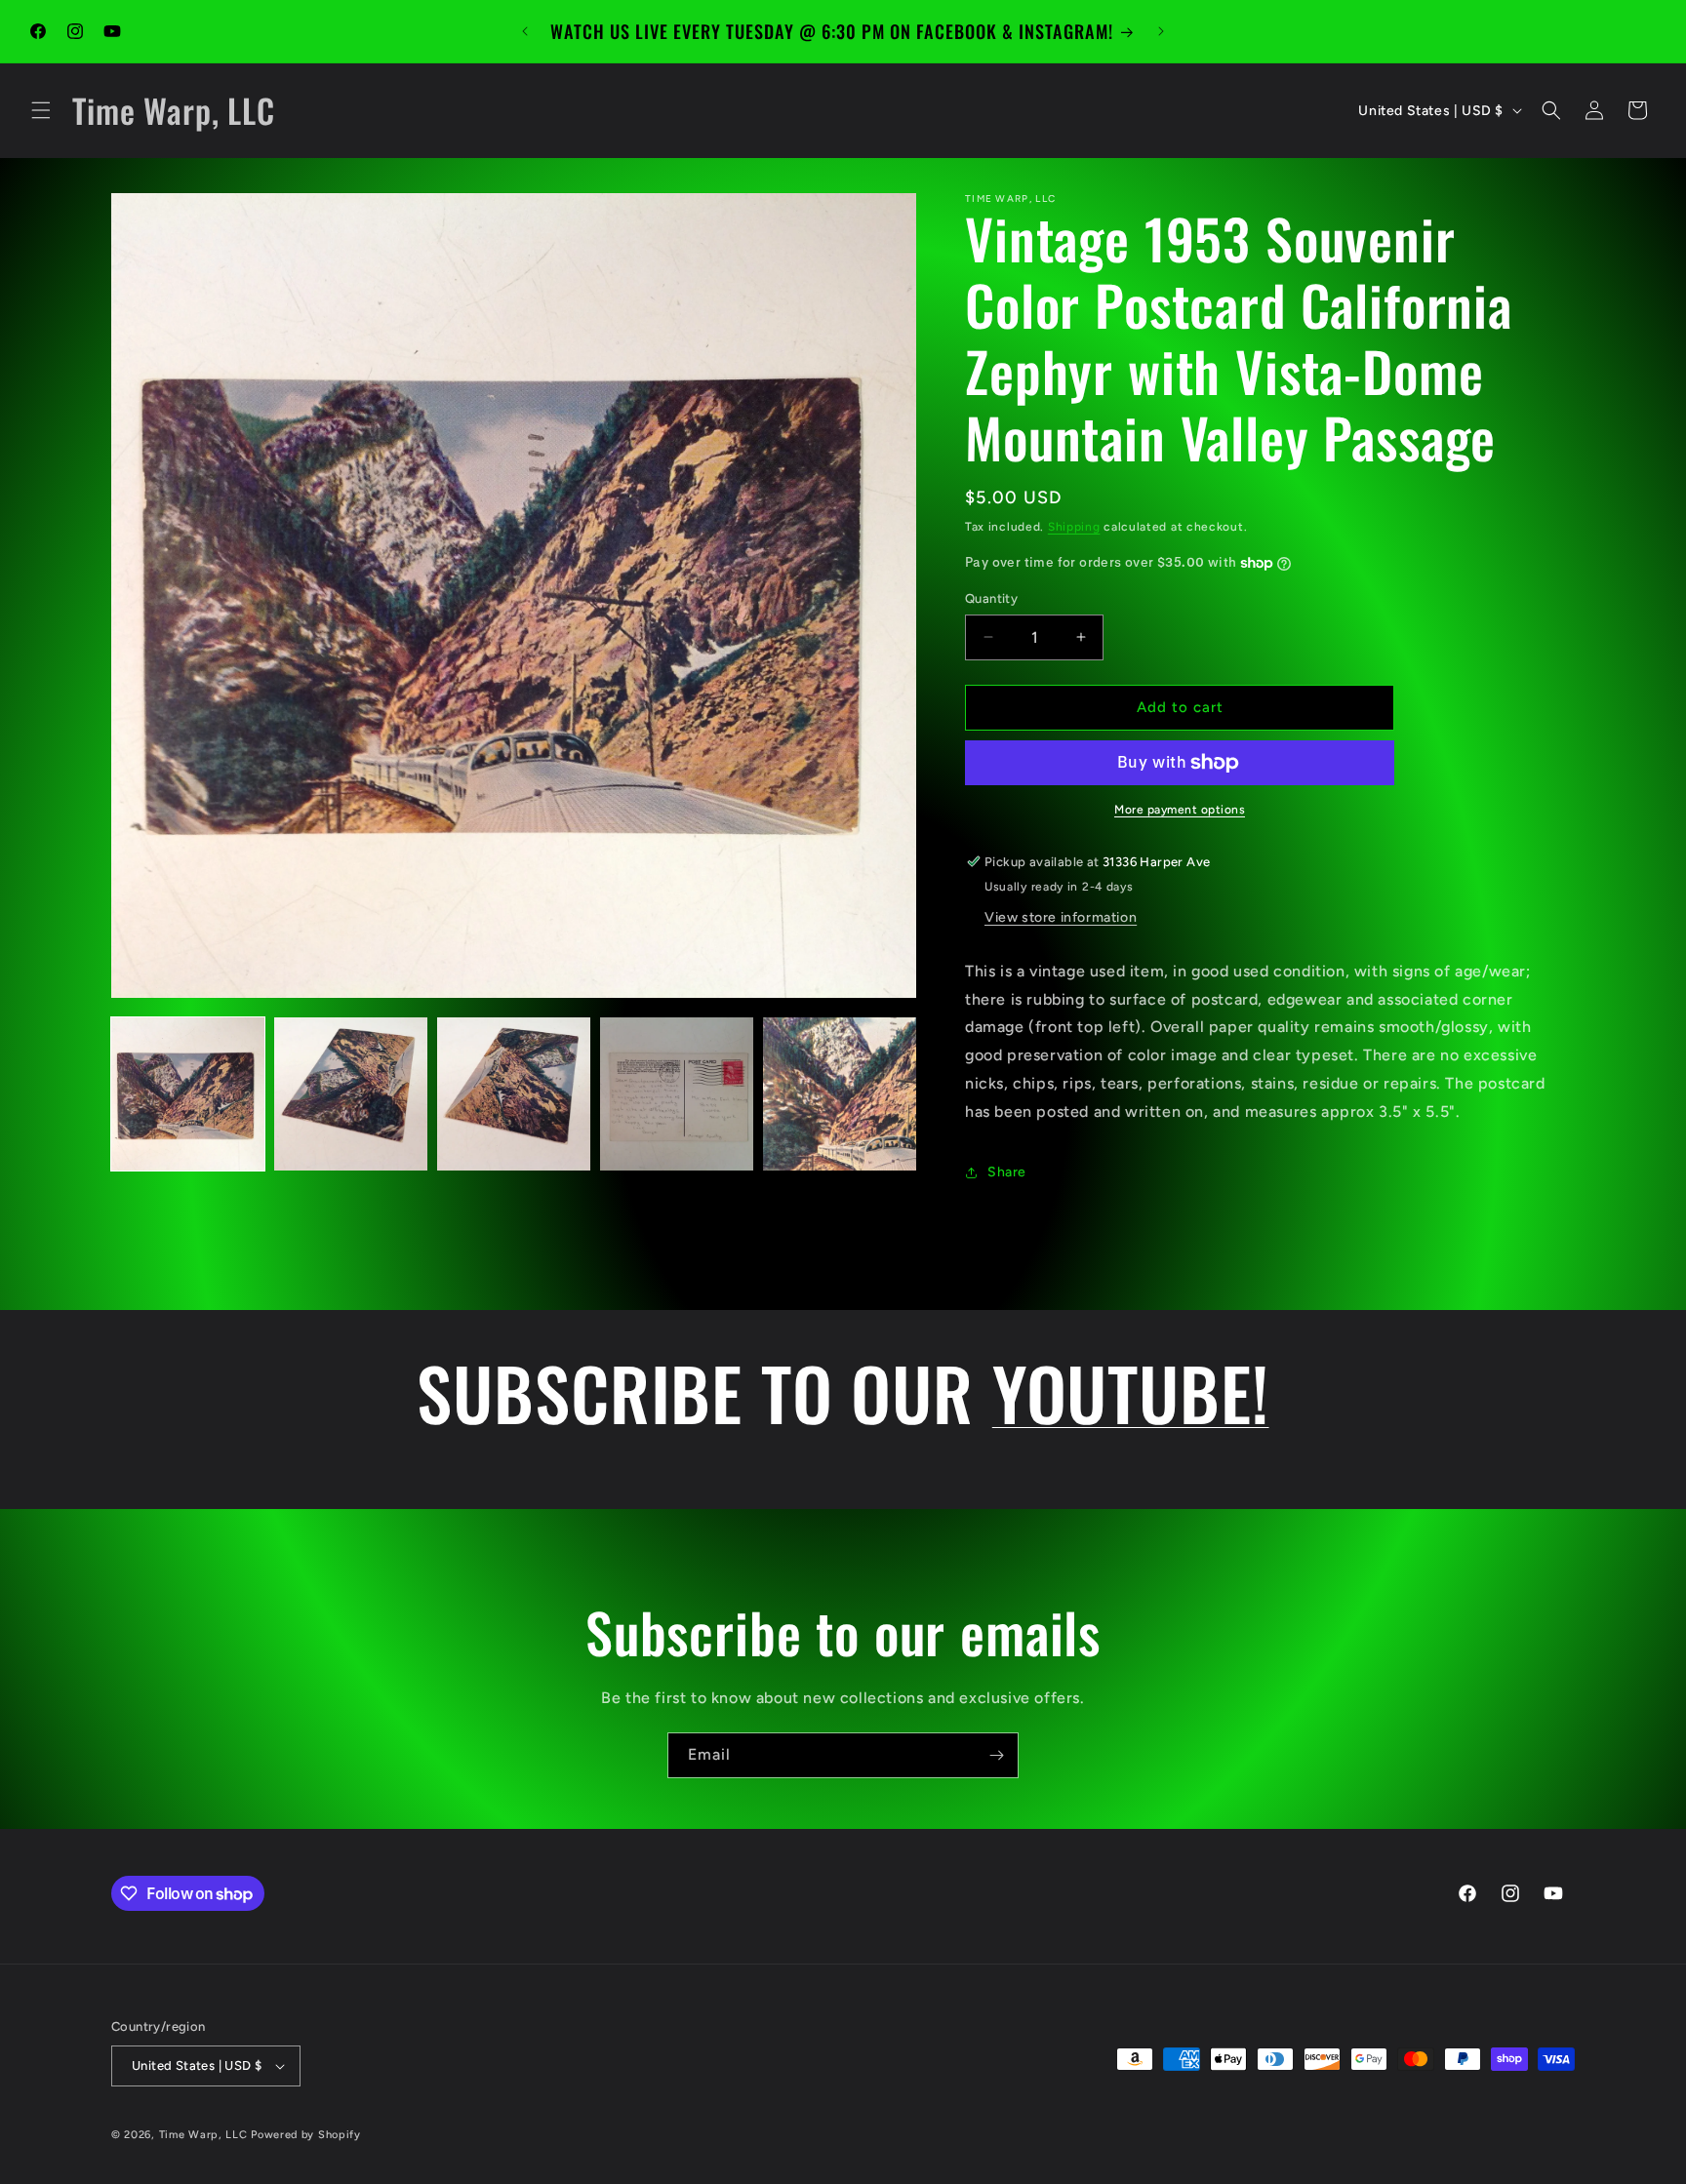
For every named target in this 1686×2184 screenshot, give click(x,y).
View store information (1061, 917)
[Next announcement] (1161, 31)
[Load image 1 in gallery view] (188, 1094)
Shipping (1074, 527)
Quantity (991, 598)
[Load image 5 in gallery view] (840, 1094)
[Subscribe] (996, 1755)
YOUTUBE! (1131, 1392)
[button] (41, 110)
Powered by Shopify (306, 2135)
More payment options (1180, 810)
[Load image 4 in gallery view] (677, 1094)
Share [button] (1007, 1172)
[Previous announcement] (525, 31)
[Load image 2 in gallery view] (351, 1094)
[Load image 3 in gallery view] (514, 1094)
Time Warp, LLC (203, 2135)
